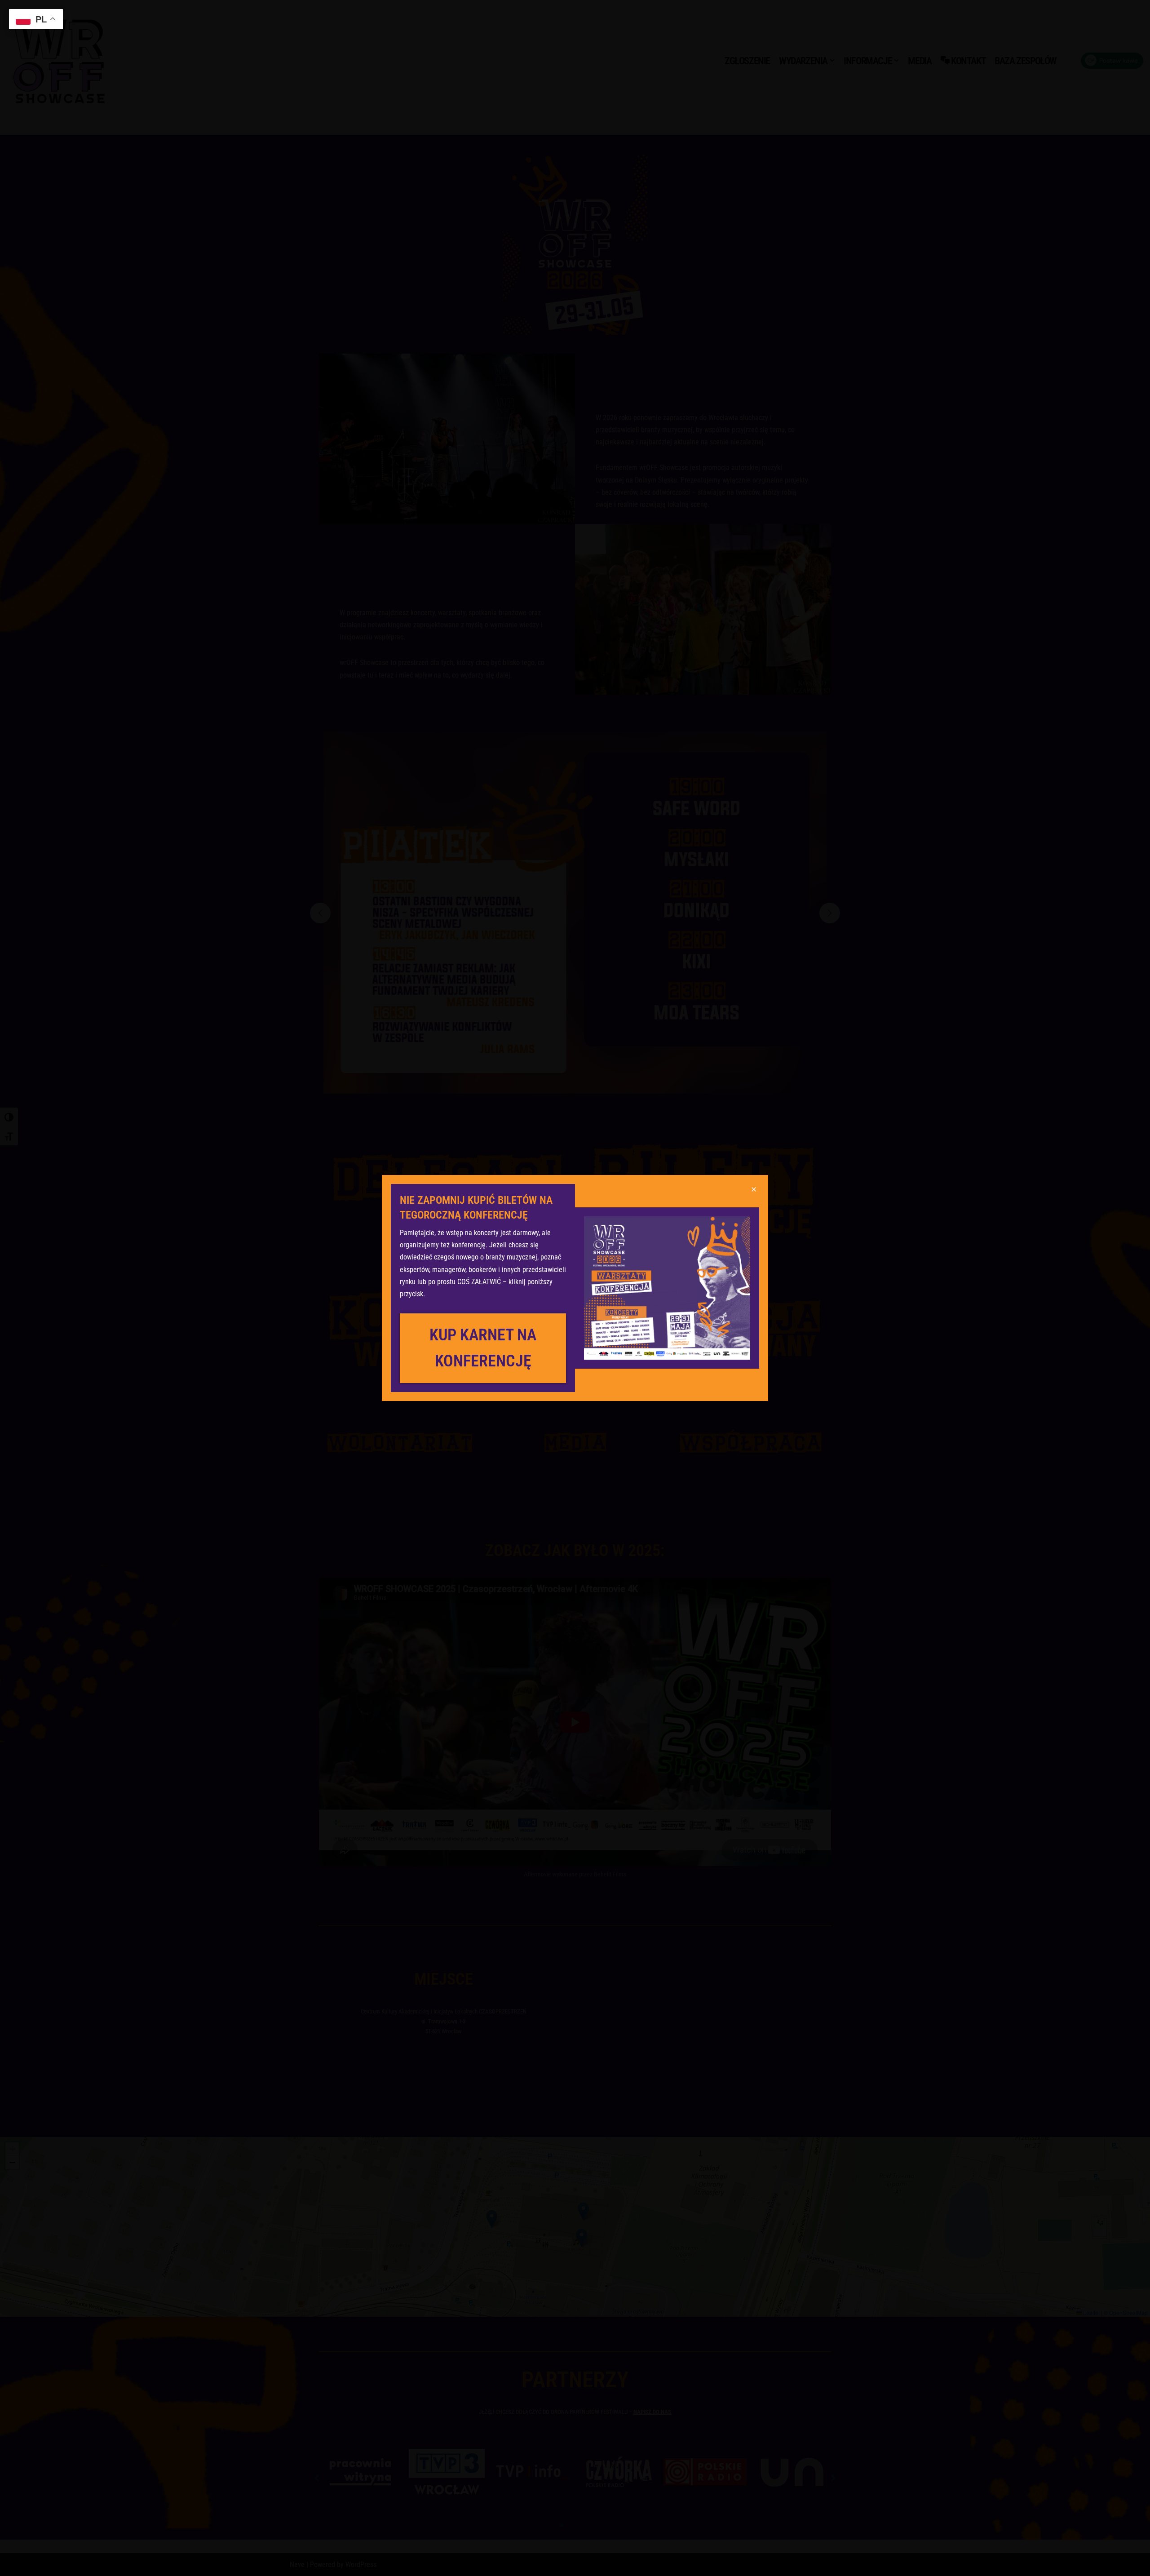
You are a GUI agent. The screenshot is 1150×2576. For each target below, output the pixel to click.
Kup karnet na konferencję (483, 1348)
